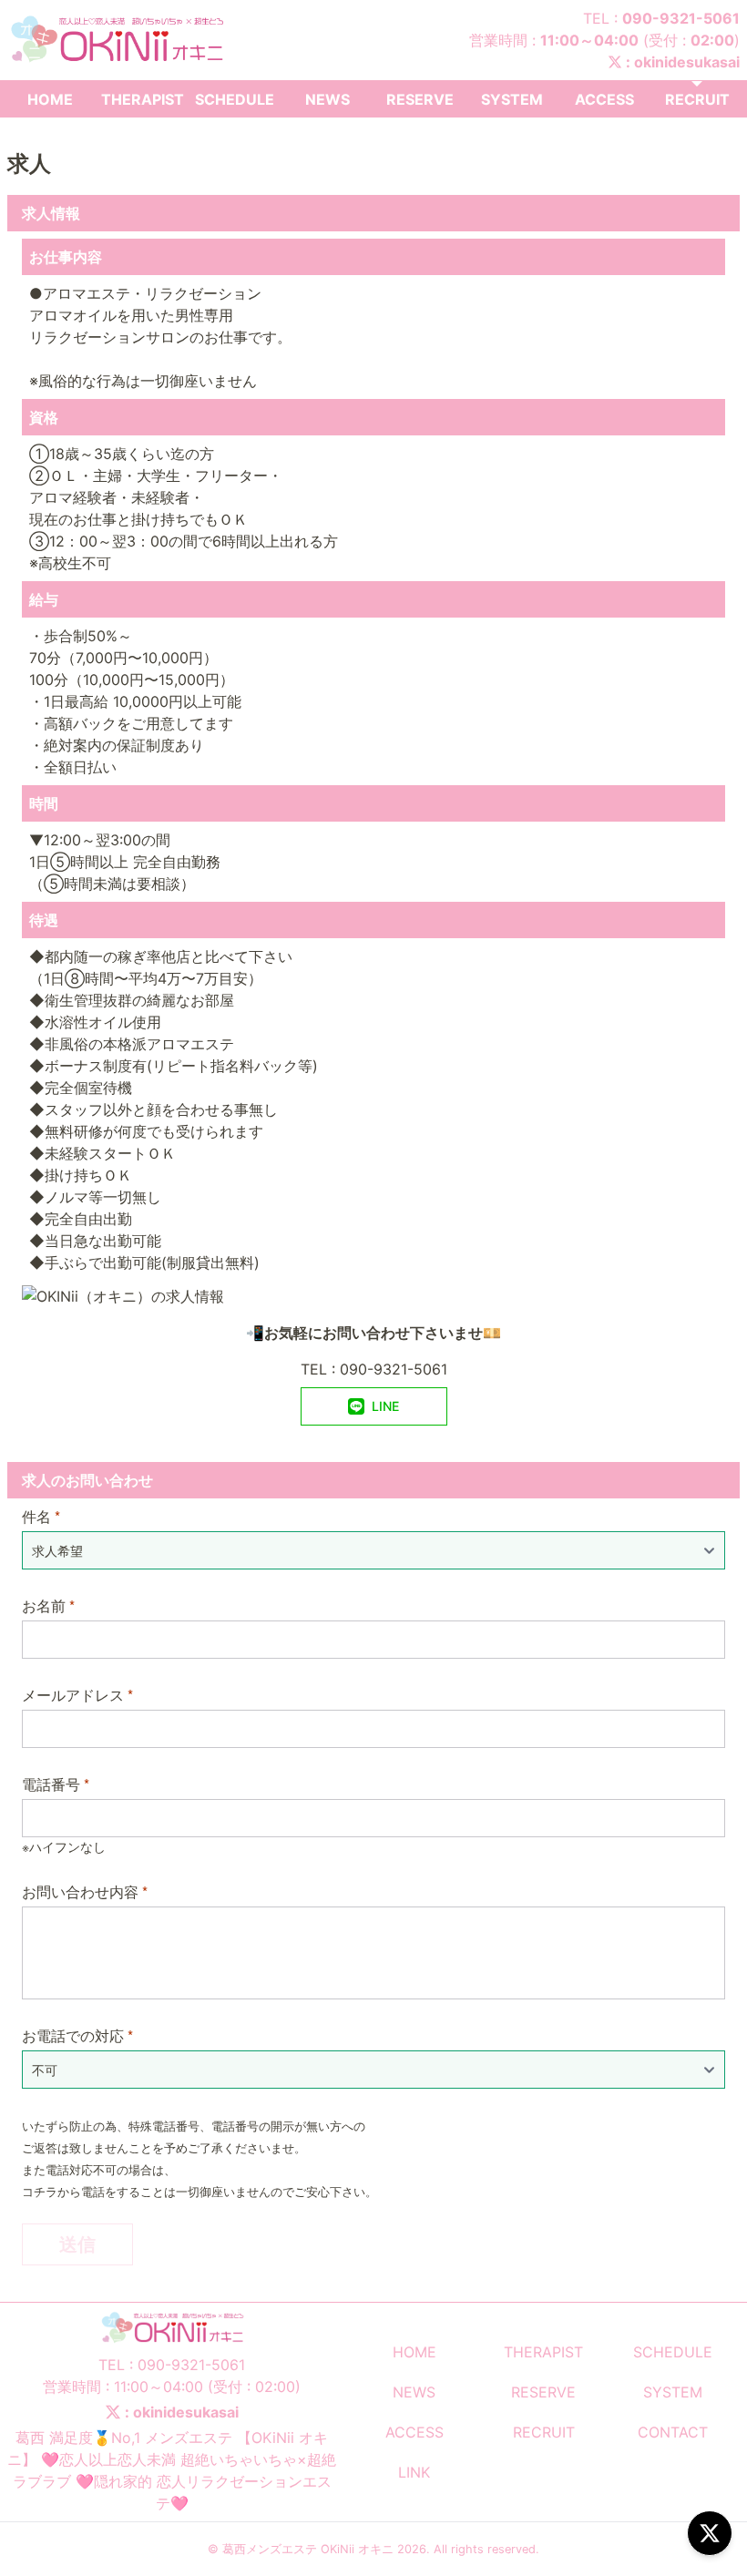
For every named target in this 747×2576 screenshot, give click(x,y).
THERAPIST (143, 99)
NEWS (327, 99)
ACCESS (604, 99)
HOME (50, 99)
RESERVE (420, 99)
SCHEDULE (235, 99)
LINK (414, 2472)
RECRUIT (697, 99)
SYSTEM (512, 99)
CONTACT (673, 2432)
